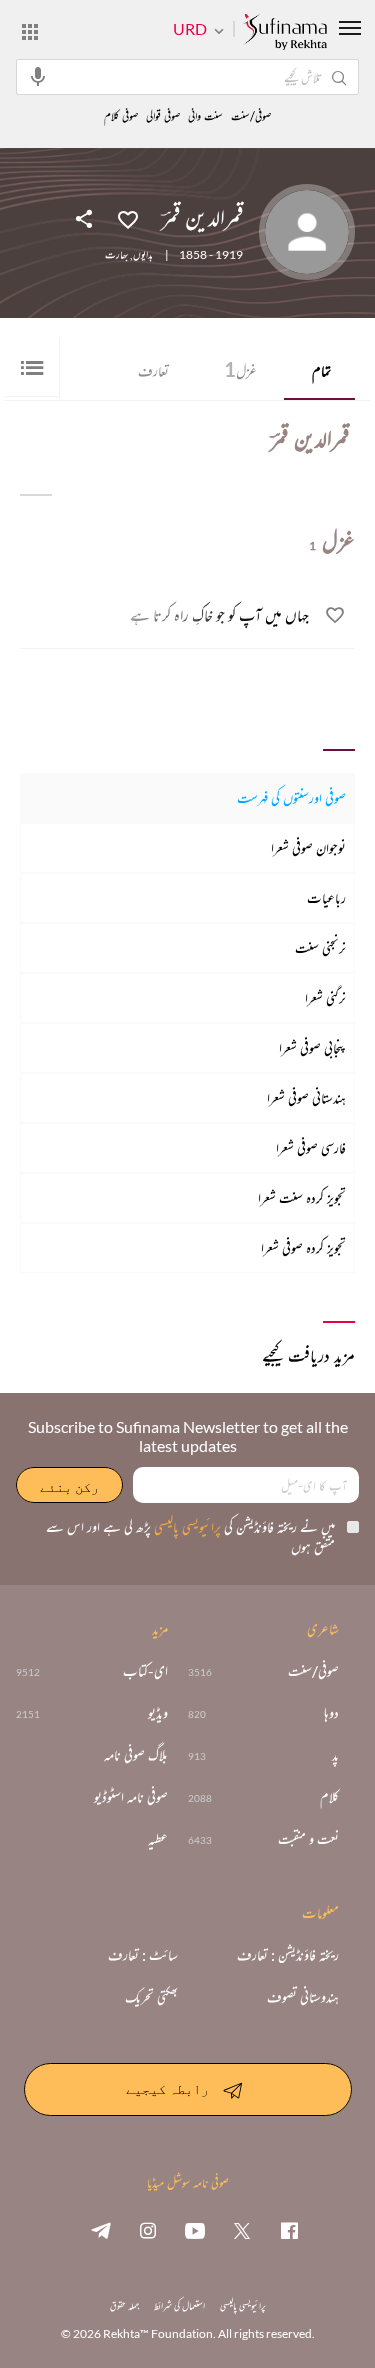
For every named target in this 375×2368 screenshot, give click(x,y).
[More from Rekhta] (30, 31)
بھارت (116, 255)
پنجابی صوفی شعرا (312, 1047)
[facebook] (289, 2230)
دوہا (331, 1713)
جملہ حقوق (124, 2305)
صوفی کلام (121, 116)
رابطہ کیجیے (167, 2088)
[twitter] (242, 2230)
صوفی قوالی (163, 116)
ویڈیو (158, 1713)
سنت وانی (205, 116)
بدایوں (143, 255)
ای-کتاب (145, 1671)
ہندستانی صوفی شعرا (306, 1097)
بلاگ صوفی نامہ (136, 1755)
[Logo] (285, 33)
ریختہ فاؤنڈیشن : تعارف (288, 1955)
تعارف (153, 370)
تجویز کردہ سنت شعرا (302, 1197)
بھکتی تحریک (151, 1997)
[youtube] (195, 2230)
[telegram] (101, 2230)
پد (335, 1755)
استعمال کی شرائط (179, 2305)
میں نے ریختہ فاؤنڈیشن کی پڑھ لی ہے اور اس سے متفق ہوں (190, 1536)
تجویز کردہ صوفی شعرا (303, 1247)
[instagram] (148, 2230)
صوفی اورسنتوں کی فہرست (291, 797)
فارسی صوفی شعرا (311, 1147)
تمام (321, 370)
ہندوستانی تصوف (303, 1997)
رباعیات (326, 897)
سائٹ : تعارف (143, 1955)
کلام (329, 1797)
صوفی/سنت (251, 116)
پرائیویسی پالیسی (186, 1526)
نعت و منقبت (308, 1839)
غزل (240, 369)
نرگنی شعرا (325, 997)
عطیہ (158, 1839)
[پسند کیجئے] (128, 218)
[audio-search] (38, 76)
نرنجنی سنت (320, 947)
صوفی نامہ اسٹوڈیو (131, 1797)
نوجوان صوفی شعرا (308, 847)
